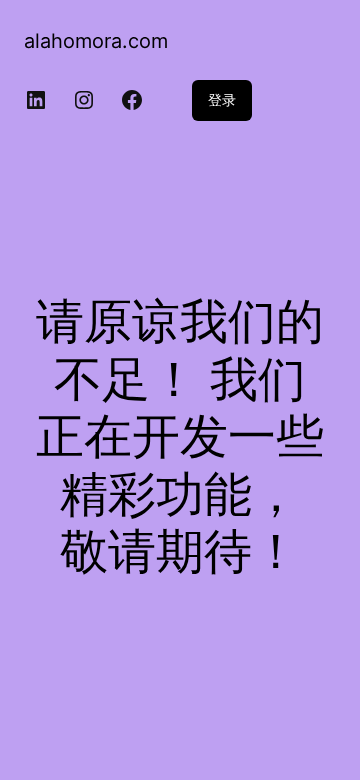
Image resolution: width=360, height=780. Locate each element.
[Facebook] (132, 100)
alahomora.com (96, 41)
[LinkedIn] (36, 100)
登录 (222, 99)
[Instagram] (84, 100)
